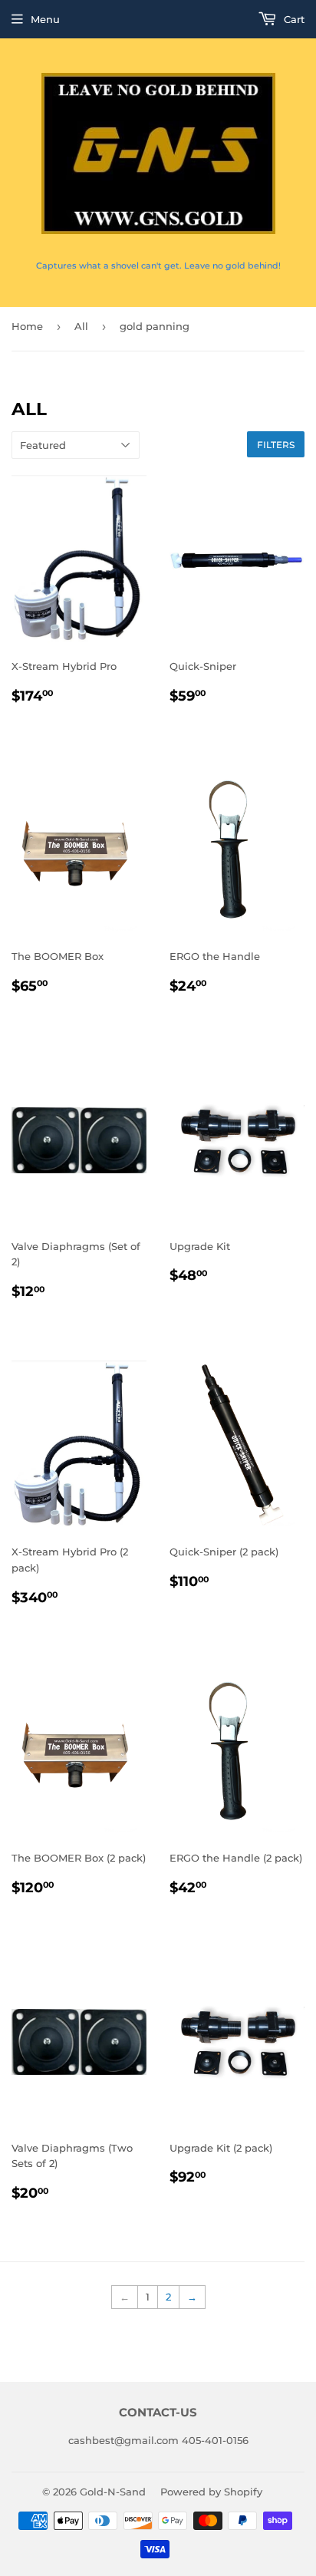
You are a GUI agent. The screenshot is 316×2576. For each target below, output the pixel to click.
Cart (293, 19)
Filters (276, 445)
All (81, 326)
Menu (45, 19)
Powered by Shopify (211, 2492)
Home (27, 326)
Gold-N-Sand (113, 2492)
